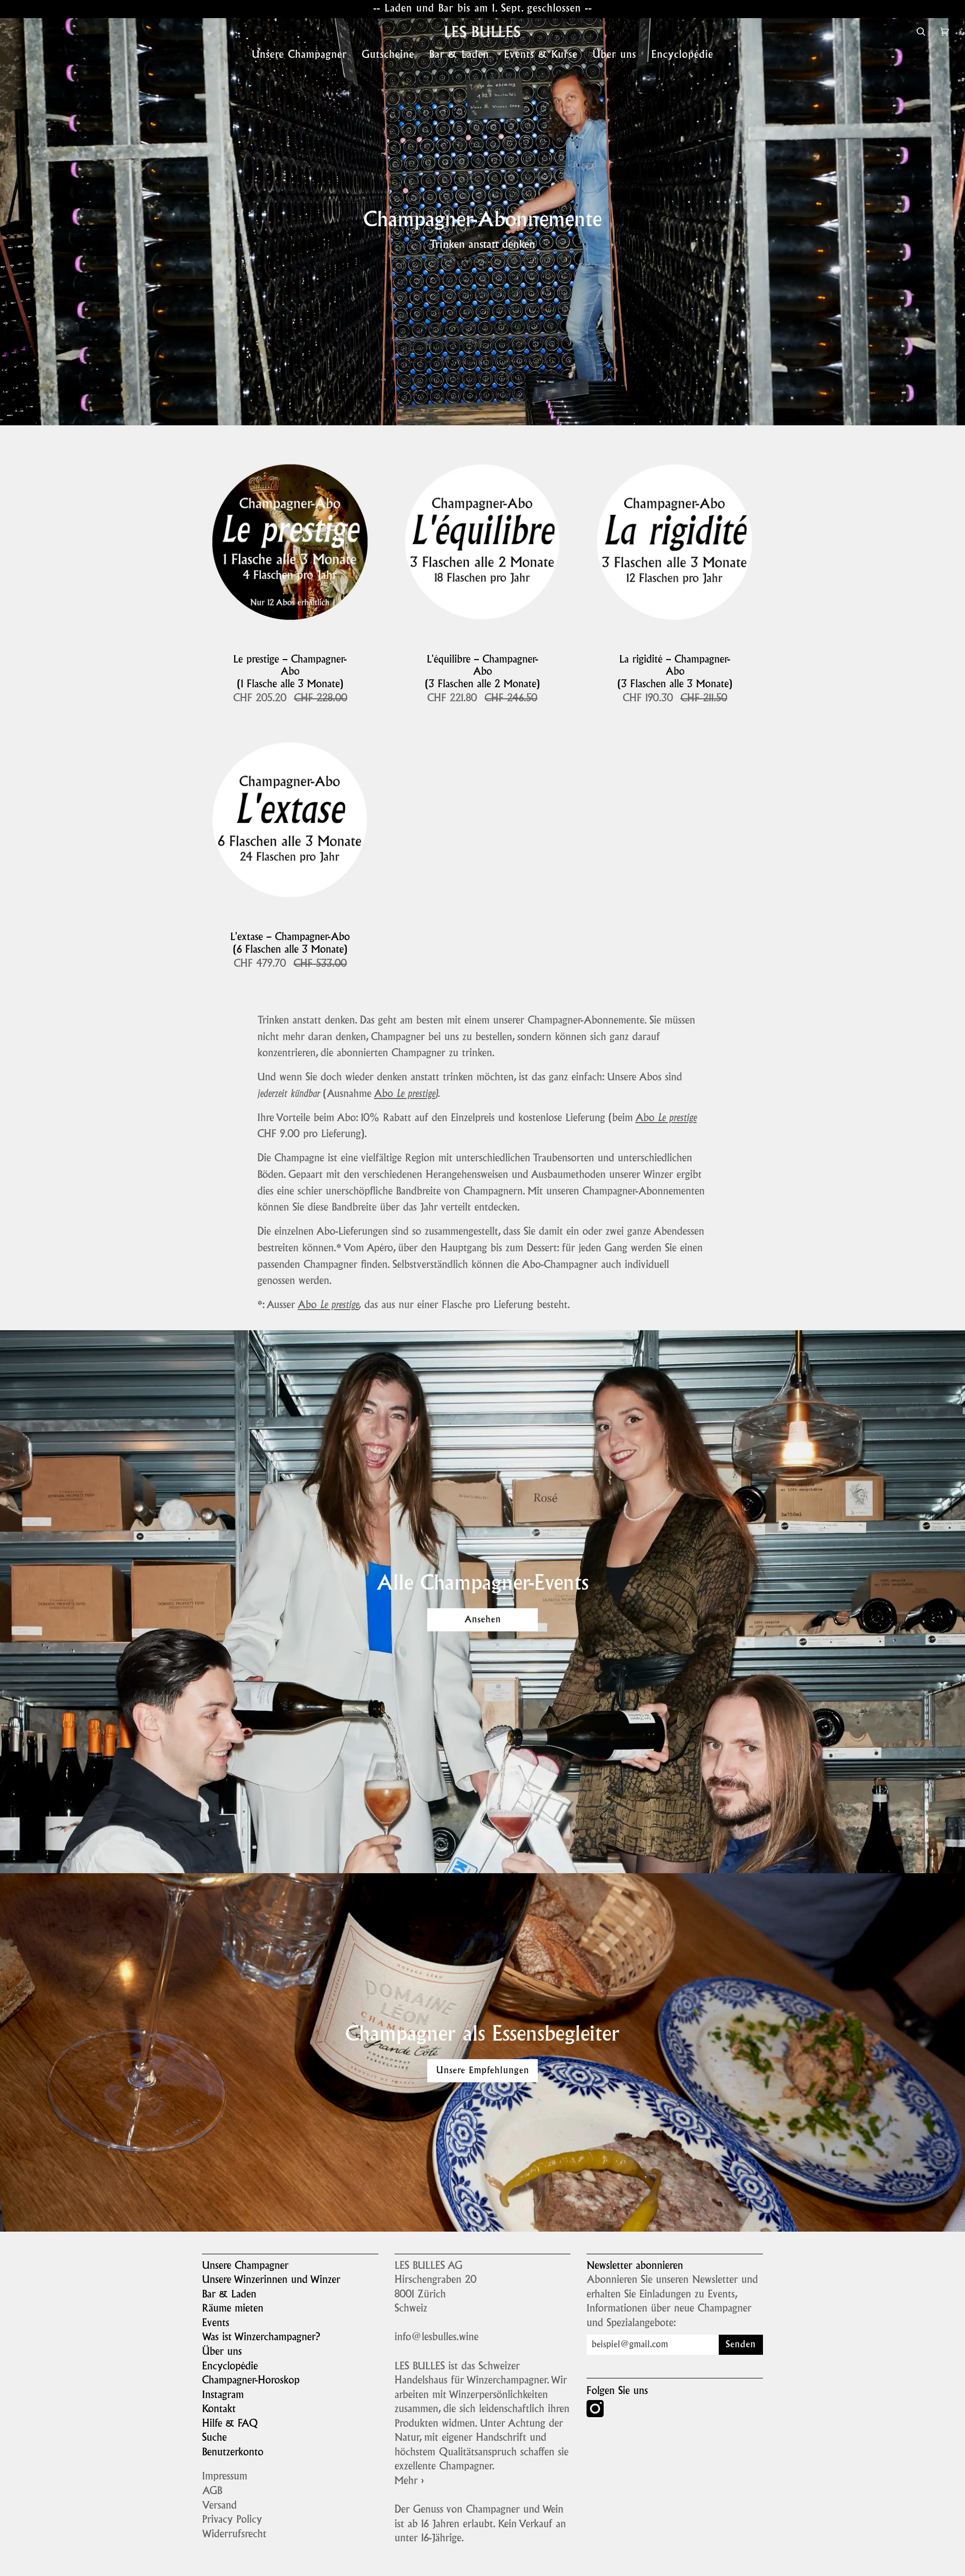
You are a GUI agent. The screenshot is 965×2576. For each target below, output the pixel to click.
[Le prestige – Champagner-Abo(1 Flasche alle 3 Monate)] (290, 544)
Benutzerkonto (233, 2453)
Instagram (223, 2396)
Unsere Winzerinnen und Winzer (271, 2280)
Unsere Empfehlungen (483, 2071)
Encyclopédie (230, 2367)
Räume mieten (233, 2309)
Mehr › (409, 2481)
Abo (405, 1094)
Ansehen (483, 1620)
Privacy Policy (232, 2520)
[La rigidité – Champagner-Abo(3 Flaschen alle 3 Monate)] (675, 544)
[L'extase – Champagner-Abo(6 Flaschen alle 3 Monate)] (290, 822)
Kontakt (219, 2410)
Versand (219, 2506)
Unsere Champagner (245, 2266)
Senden (741, 2345)
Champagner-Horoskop (251, 2381)
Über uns (222, 2352)
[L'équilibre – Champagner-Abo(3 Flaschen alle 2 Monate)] (483, 544)
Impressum (225, 2477)
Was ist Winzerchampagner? (261, 2338)
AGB (212, 2492)
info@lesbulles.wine (437, 2338)
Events (216, 2324)
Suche (214, 2438)
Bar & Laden (229, 2295)
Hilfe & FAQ (230, 2424)
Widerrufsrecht (234, 2535)
